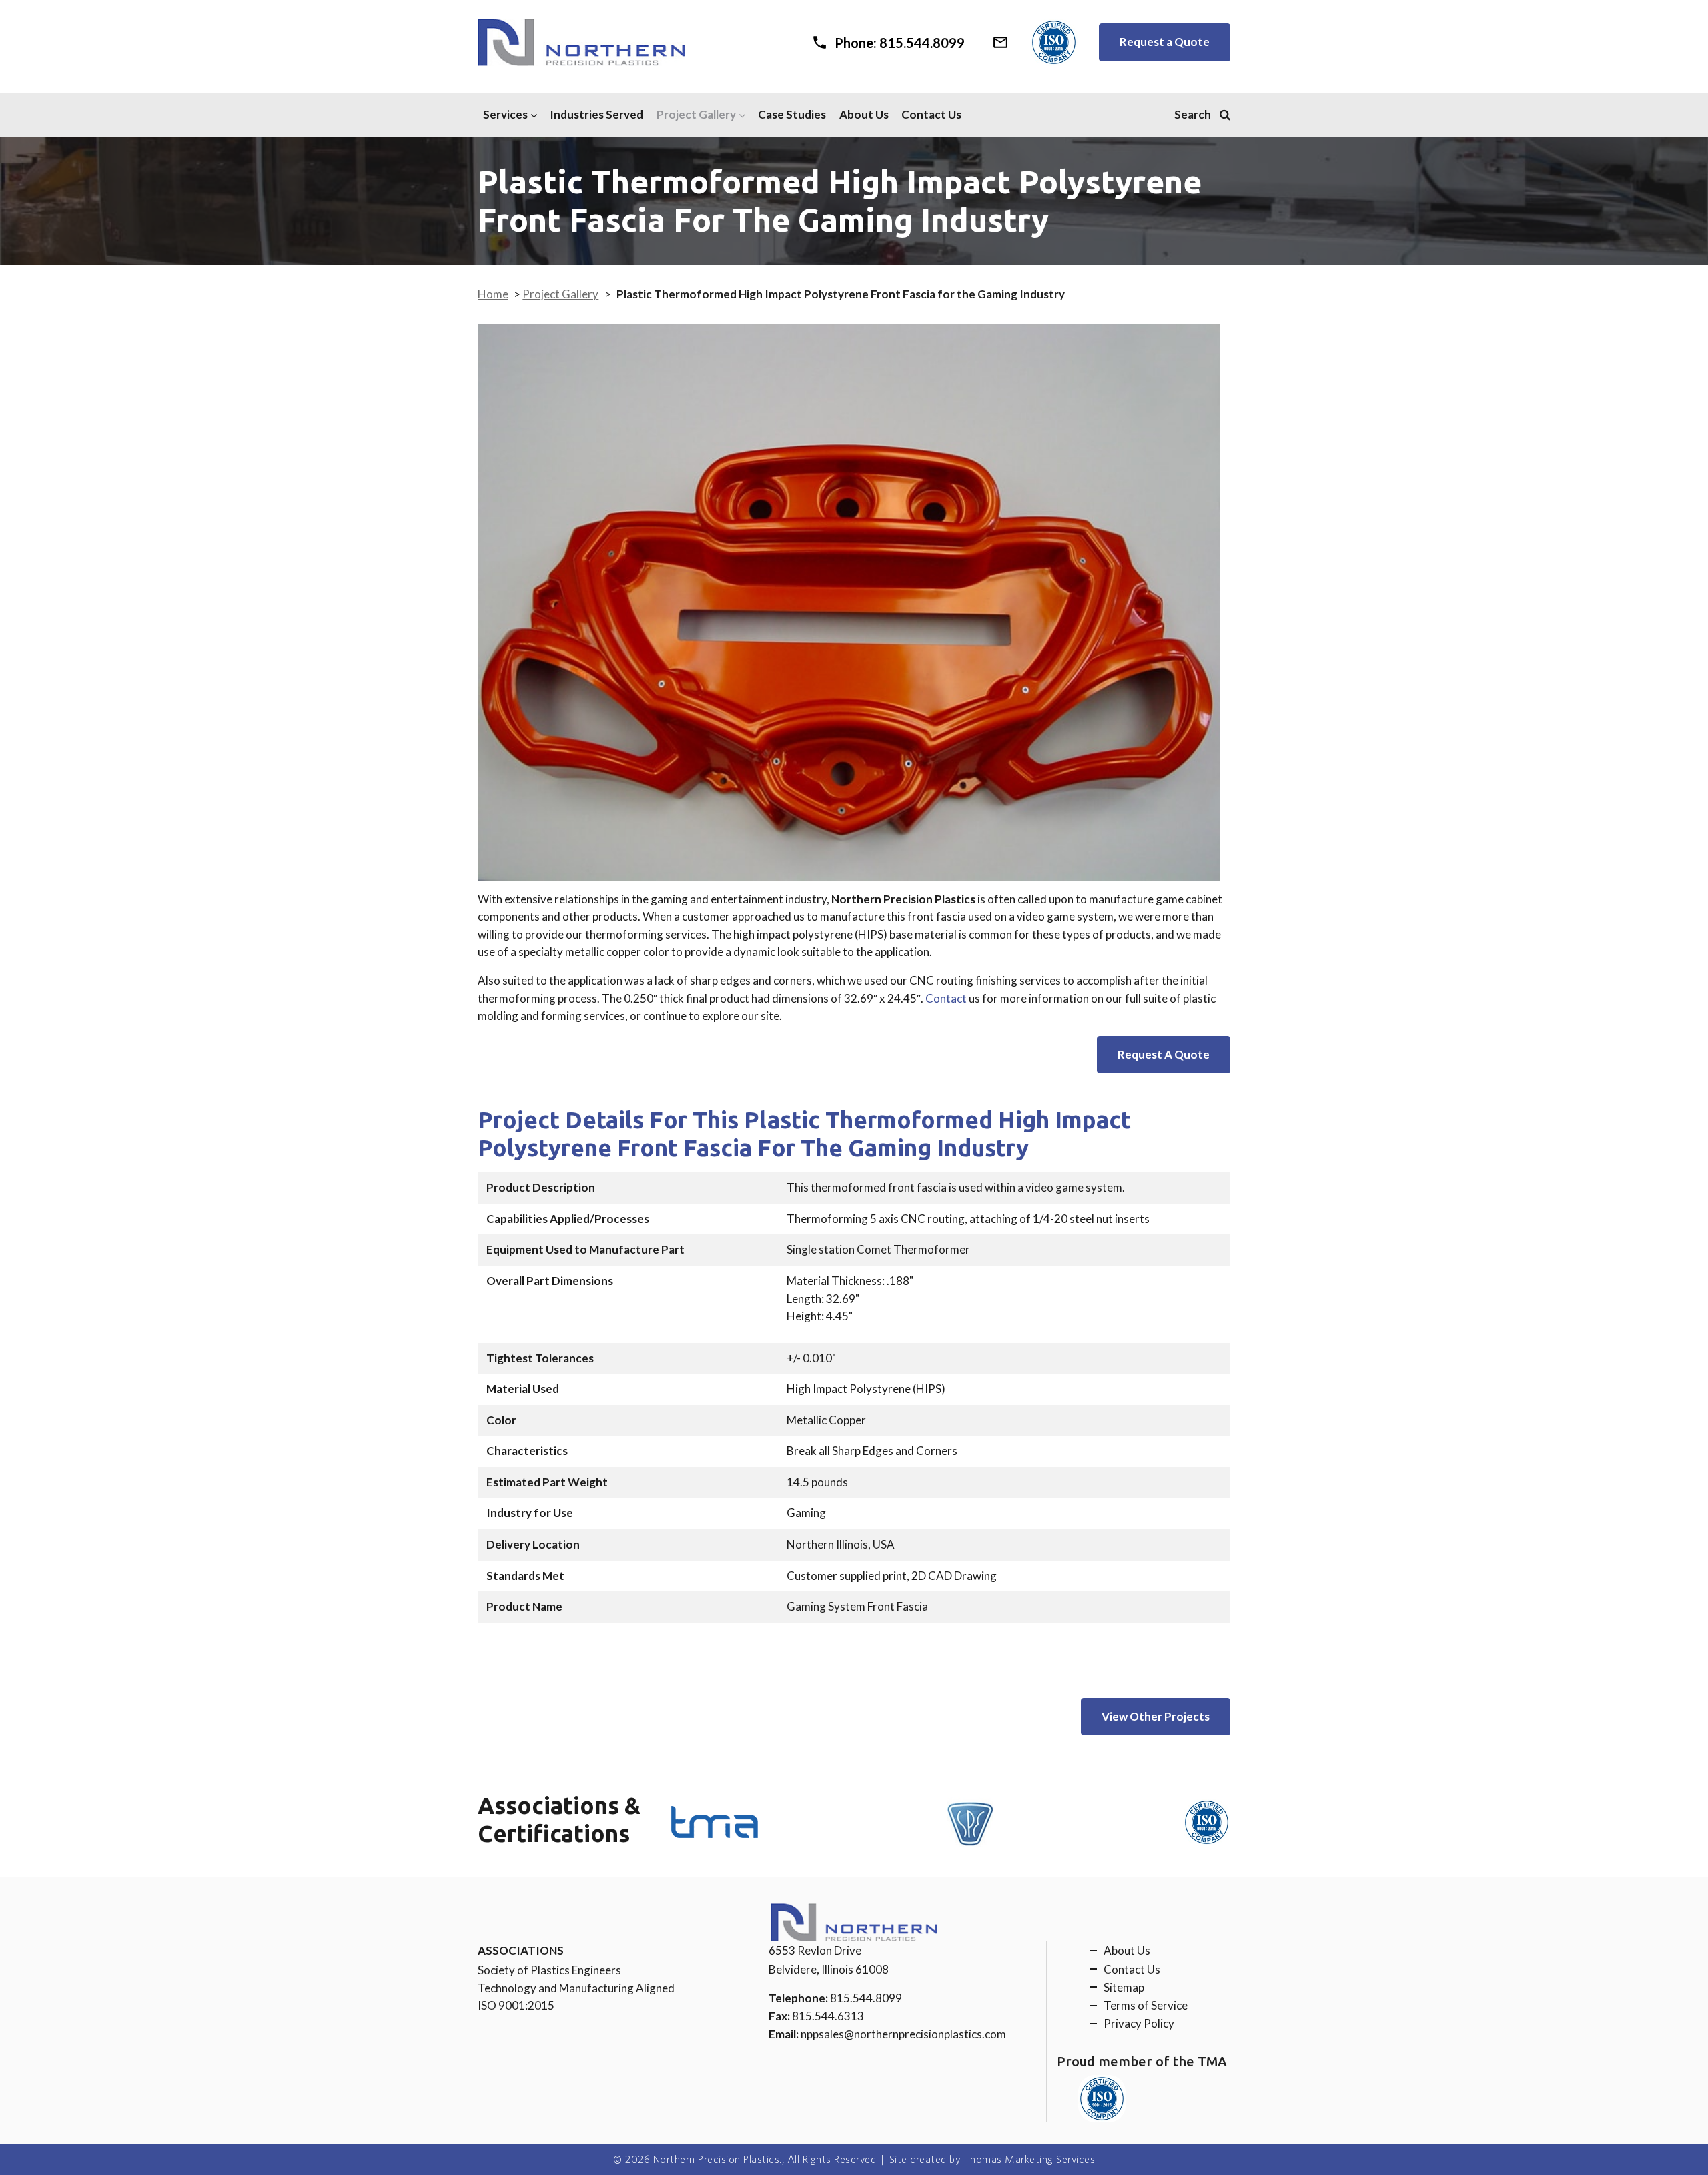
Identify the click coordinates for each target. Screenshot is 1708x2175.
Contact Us (931, 114)
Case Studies (792, 114)
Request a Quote (1165, 42)
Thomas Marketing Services (1030, 2159)
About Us (864, 114)
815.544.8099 (866, 1998)
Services (505, 114)
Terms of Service (1146, 2005)
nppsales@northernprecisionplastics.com (903, 2034)
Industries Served (596, 114)
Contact (946, 998)
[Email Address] (1000, 39)
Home (493, 294)
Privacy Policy (1139, 2023)
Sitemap (1124, 1987)
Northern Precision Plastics (717, 2159)
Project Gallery (696, 114)
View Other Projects (1156, 1716)
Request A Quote (1164, 1054)
